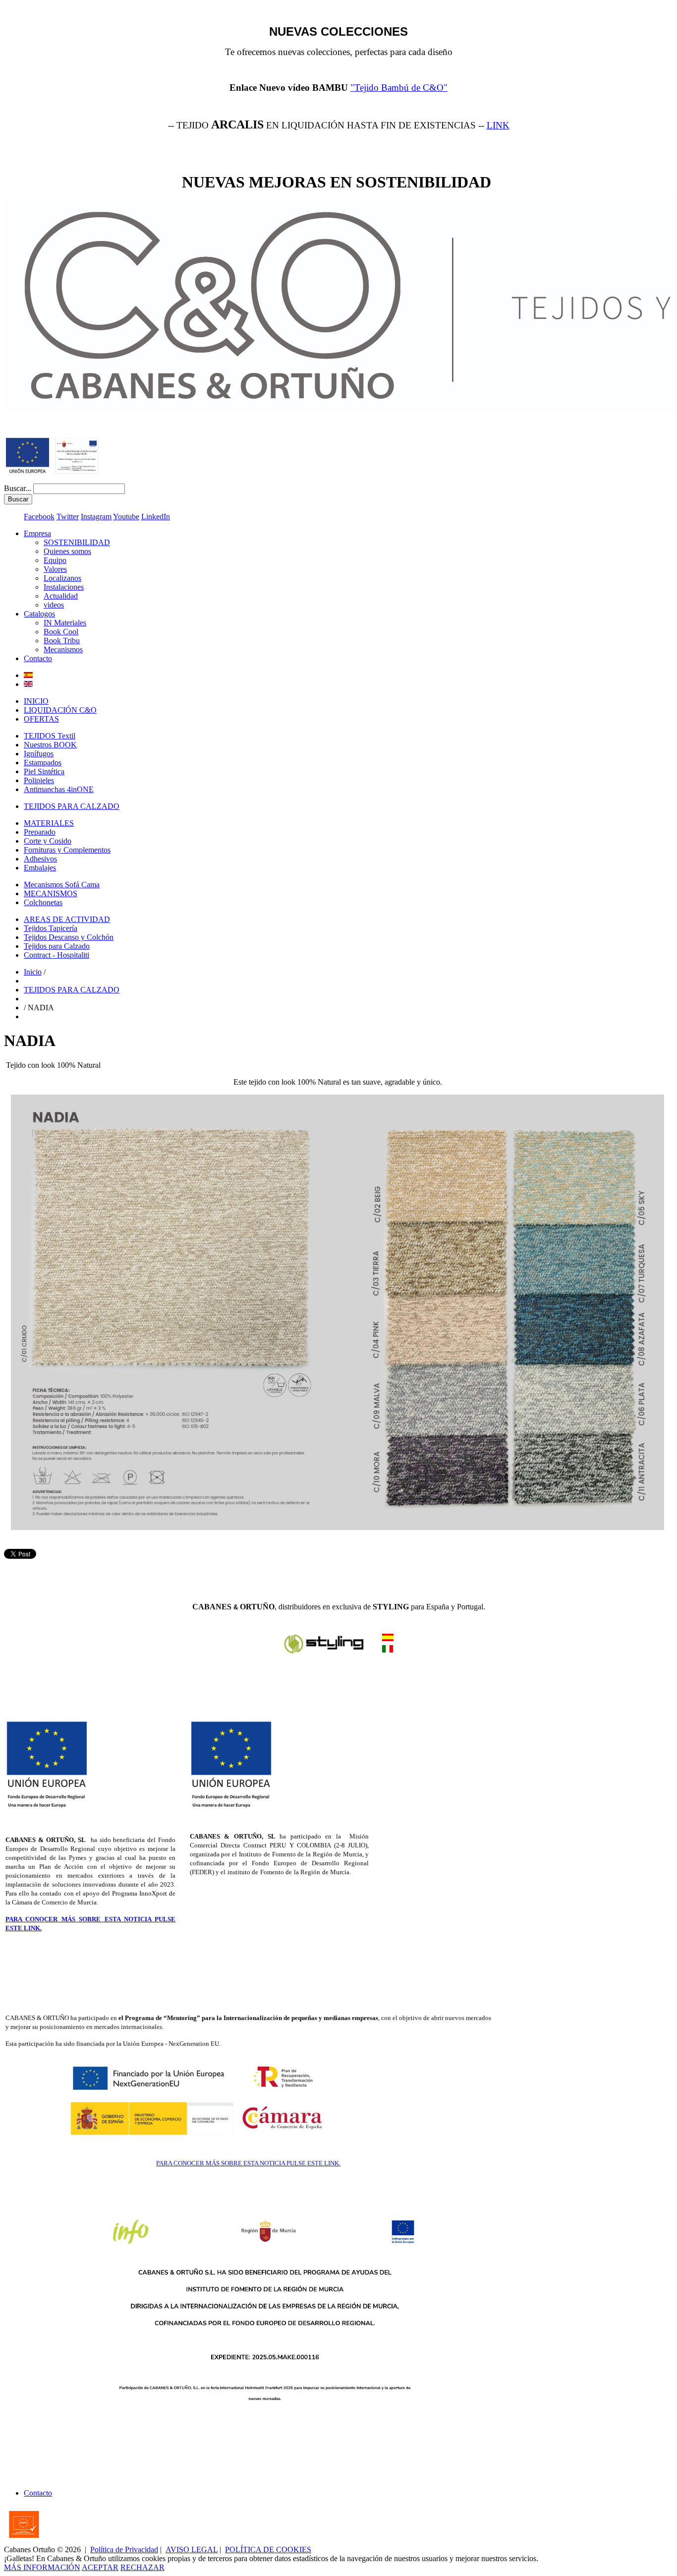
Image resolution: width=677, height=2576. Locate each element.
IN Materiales (65, 623)
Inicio (33, 972)
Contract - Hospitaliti (56, 955)
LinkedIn (156, 517)
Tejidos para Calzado (57, 946)
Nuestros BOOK (50, 745)
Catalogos (39, 614)
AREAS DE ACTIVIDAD (67, 919)
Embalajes (40, 868)
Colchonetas (43, 902)
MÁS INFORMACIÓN (42, 2567)
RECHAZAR (142, 2567)
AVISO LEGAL (192, 2549)
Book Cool (61, 632)
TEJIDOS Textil (50, 736)
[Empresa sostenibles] (77, 471)
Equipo (55, 560)
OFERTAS (41, 719)
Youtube (126, 517)
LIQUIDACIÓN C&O (60, 710)
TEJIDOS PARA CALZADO (72, 806)
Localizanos (62, 578)
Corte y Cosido (48, 841)
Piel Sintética (44, 771)
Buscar (18, 499)
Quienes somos (67, 551)
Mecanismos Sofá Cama (62, 885)
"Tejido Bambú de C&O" (399, 88)
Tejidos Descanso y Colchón (69, 937)
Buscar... (18, 488)
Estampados (43, 763)
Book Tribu (62, 641)
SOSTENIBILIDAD (77, 542)
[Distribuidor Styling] (388, 1650)
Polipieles (39, 780)
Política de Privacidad (124, 2549)
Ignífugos (39, 754)
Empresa (37, 533)
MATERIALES (49, 823)
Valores (55, 569)
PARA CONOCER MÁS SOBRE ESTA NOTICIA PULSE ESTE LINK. (248, 2163)
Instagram (96, 517)
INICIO (36, 701)
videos (54, 605)
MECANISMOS (51, 893)
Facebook (39, 517)
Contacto (38, 658)
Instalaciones (64, 587)
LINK (498, 125)
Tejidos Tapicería (51, 928)
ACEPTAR (100, 2567)
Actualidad (61, 596)
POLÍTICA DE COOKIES (268, 2549)
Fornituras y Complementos (67, 850)
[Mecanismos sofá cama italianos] (388, 1638)
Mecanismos (63, 649)
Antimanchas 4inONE (59, 789)
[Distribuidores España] (324, 1652)
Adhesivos (40, 859)
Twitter (68, 517)
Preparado (40, 832)
